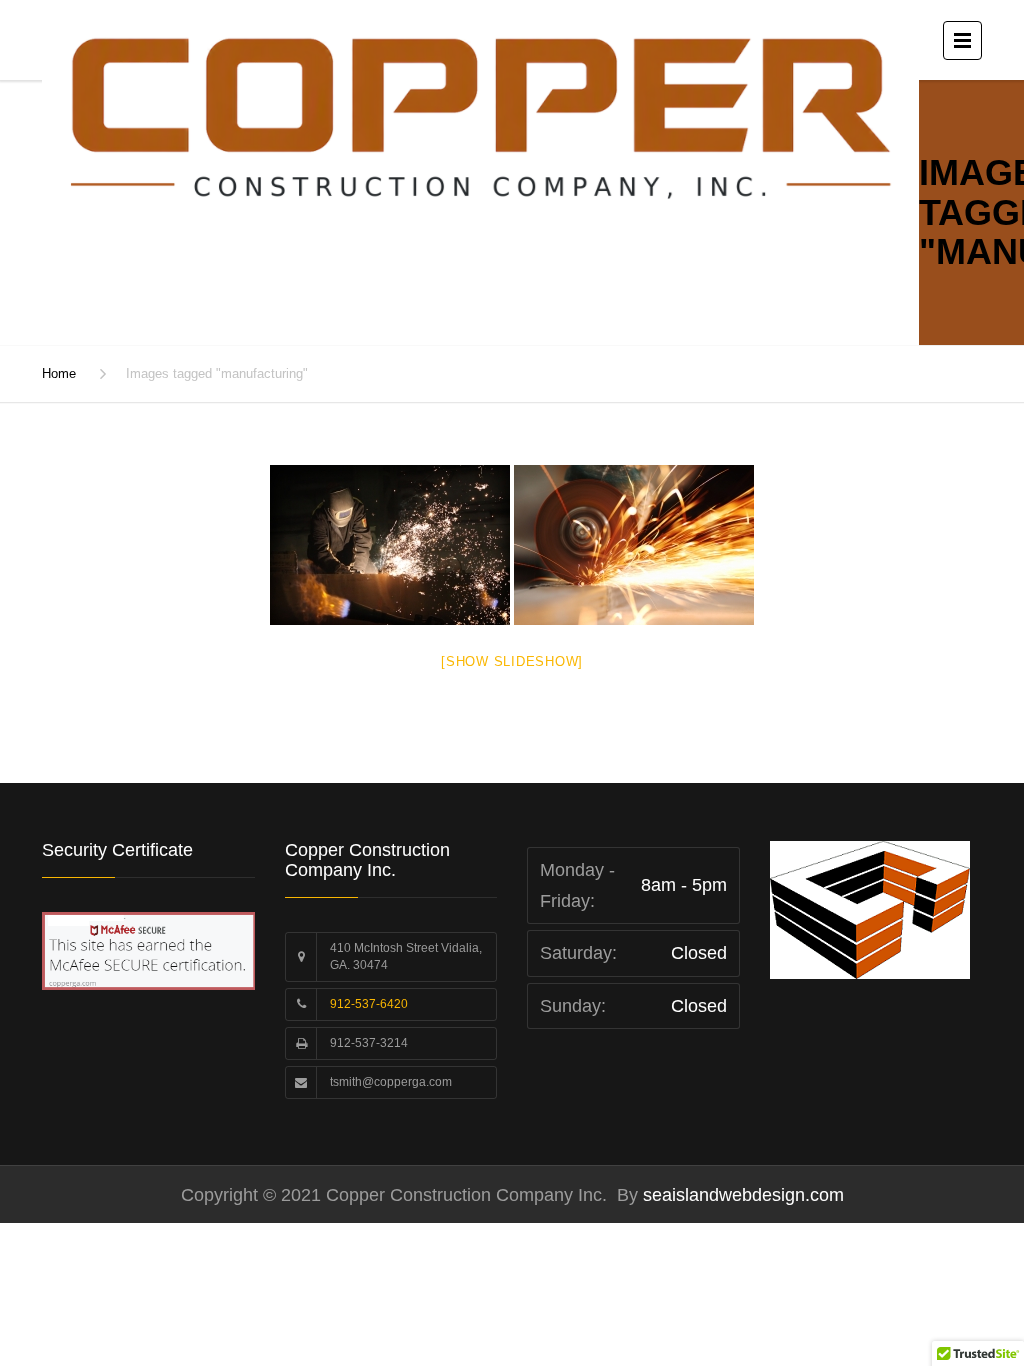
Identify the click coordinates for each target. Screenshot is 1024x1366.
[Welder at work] (390, 545)
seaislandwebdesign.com (741, 1195)
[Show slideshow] (512, 661)
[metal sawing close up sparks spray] (634, 545)
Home (59, 373)
